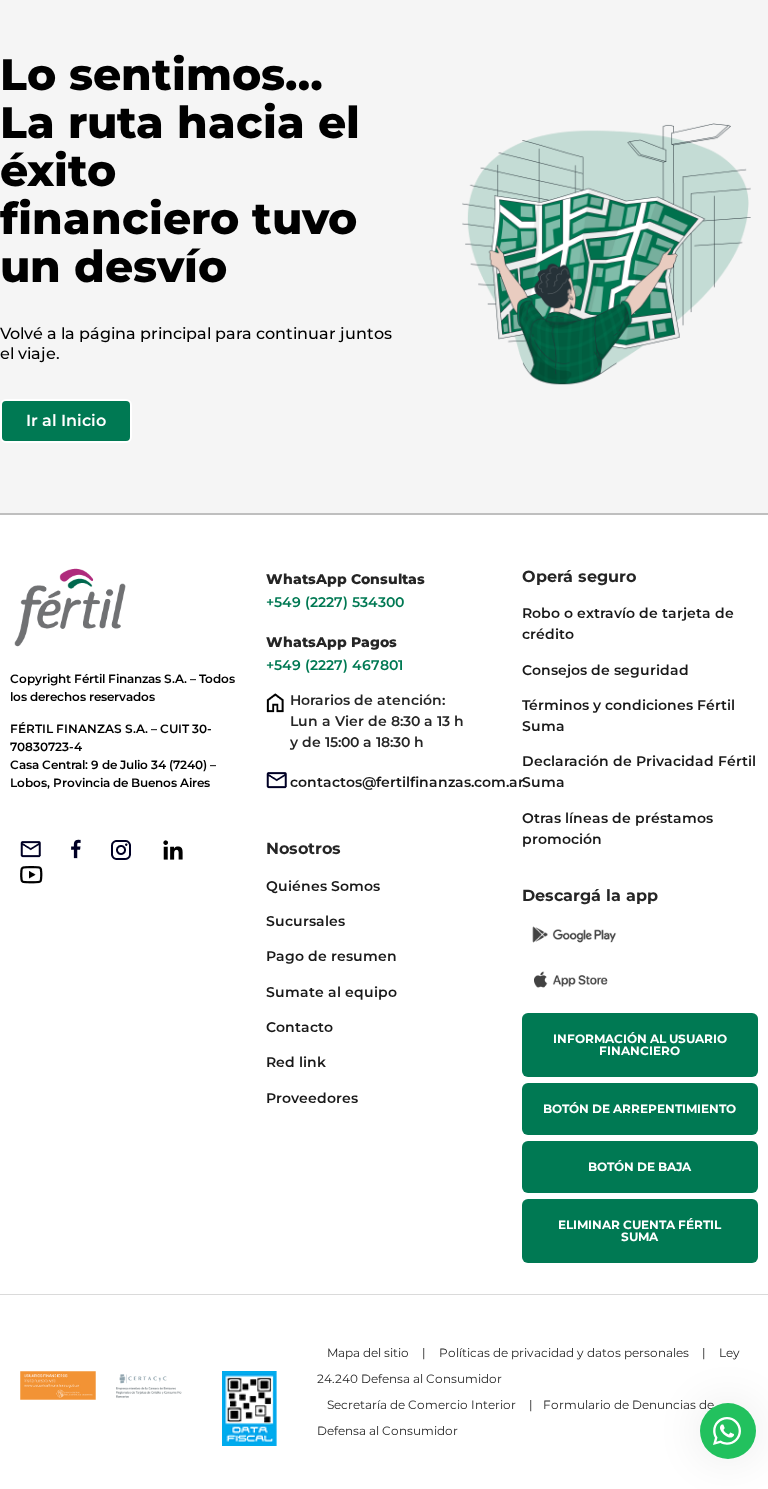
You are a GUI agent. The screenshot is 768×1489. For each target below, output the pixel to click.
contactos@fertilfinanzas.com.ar (407, 782)
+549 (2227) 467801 (336, 665)
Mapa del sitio (368, 1352)
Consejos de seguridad (605, 670)
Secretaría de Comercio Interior (421, 1404)
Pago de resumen (331, 956)
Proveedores (312, 1098)
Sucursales (305, 921)
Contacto (299, 1027)
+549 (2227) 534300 (335, 602)
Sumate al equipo (331, 992)
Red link (296, 1062)
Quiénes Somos (323, 886)
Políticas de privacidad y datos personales (564, 1352)
